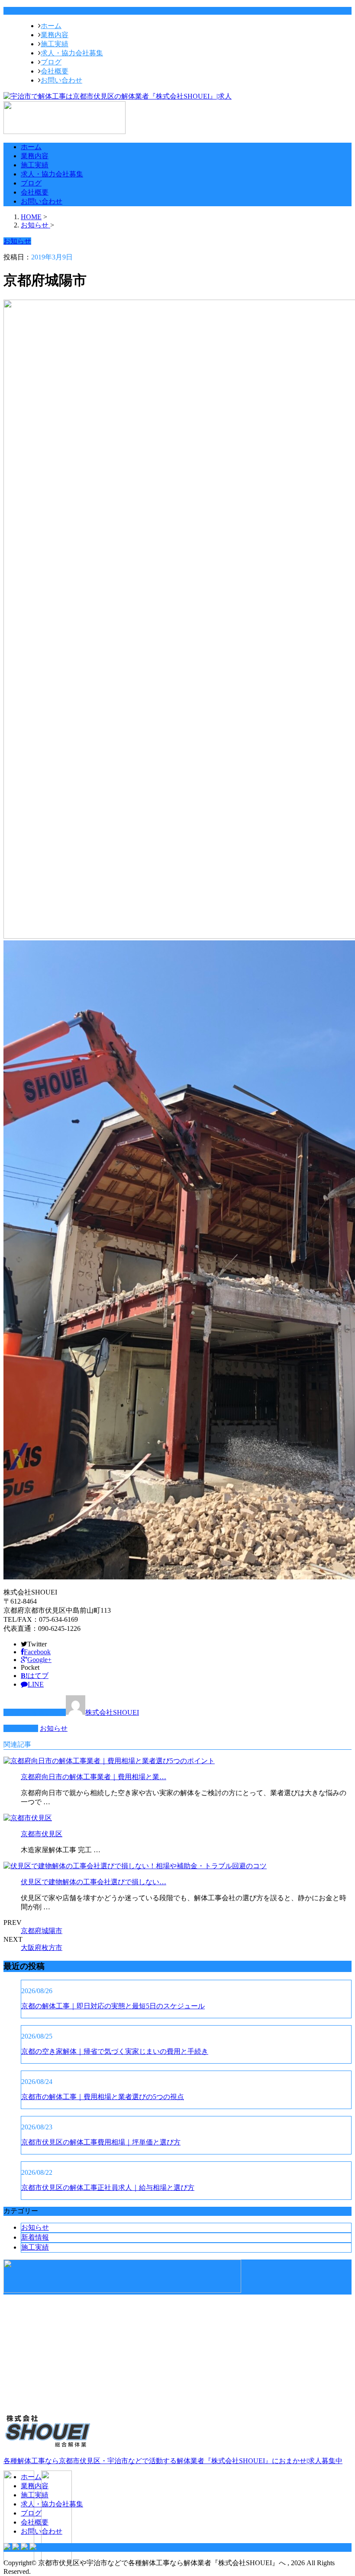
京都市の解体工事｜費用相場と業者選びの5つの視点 (103, 2097)
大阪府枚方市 (42, 1948)
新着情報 (35, 2237)
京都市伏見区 (42, 1834)
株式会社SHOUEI (112, 1712)
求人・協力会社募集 (72, 53)
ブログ (51, 62)
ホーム (51, 26)
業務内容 (55, 35)
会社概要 (55, 71)
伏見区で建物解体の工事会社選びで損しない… (94, 1882)
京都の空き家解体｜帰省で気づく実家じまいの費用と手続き (115, 2051)
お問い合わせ (61, 80)
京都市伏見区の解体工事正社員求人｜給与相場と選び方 (108, 2188)
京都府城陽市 (42, 1931)
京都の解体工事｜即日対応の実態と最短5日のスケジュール (113, 2006)
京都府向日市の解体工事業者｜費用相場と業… (94, 1777)
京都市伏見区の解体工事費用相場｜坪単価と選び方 (101, 2142)
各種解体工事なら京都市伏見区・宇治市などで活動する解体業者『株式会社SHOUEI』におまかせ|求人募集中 (173, 2461)
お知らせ (54, 1728)
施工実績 (55, 44)
